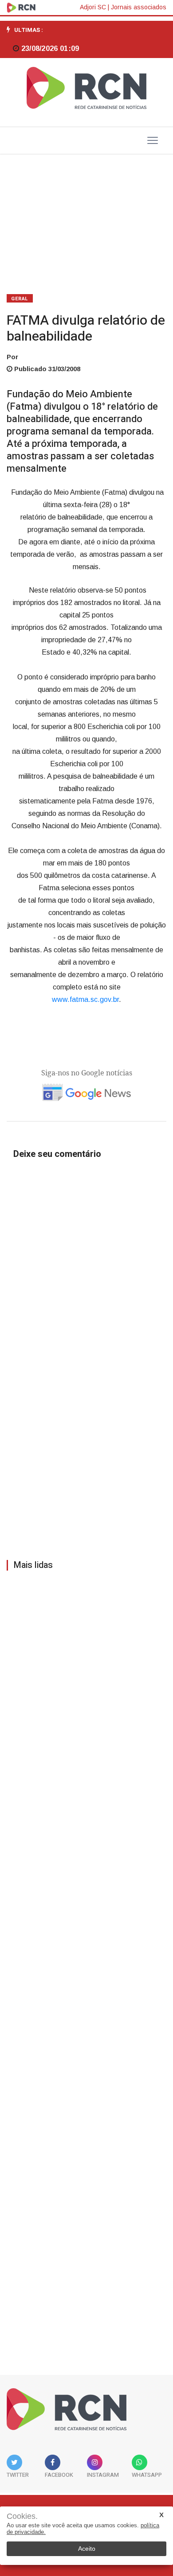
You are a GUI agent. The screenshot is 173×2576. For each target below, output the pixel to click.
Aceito (87, 2549)
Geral (20, 299)
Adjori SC (93, 7)
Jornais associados (139, 7)
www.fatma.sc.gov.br (85, 999)
